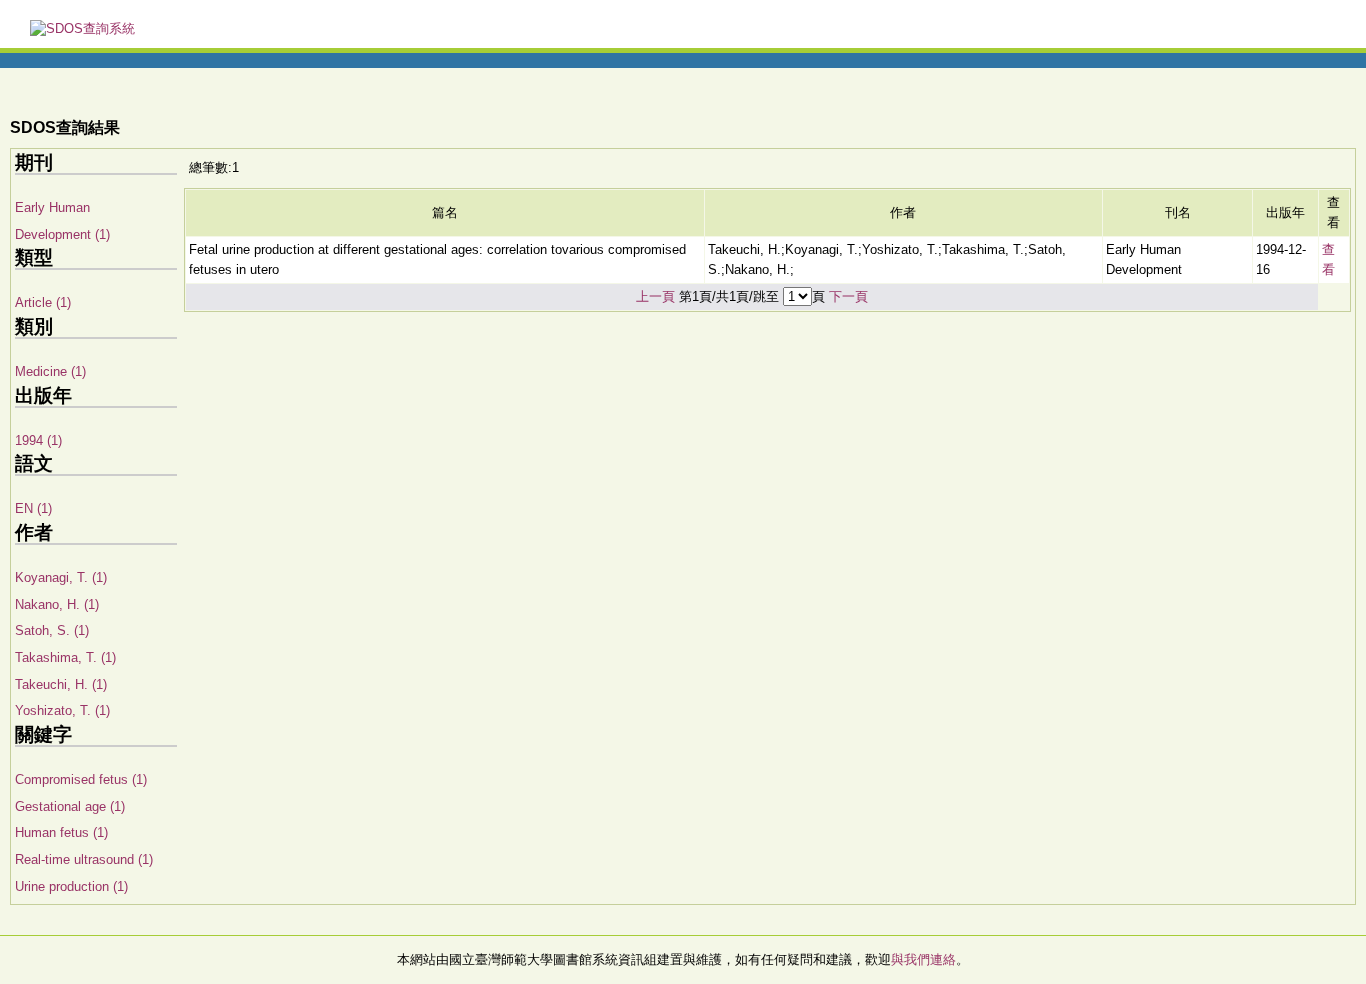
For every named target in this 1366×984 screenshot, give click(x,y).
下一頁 (848, 296)
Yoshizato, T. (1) (62, 710)
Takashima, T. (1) (65, 657)
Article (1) (43, 302)
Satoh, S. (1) (52, 630)
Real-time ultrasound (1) (84, 859)
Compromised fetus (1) (81, 779)
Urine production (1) (71, 886)
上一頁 (655, 296)
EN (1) (33, 508)
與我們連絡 (923, 959)
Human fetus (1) (61, 832)
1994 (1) (38, 440)
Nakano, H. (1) (57, 604)
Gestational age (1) (70, 806)
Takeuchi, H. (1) (61, 684)
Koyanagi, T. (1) (61, 577)
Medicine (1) (50, 371)
